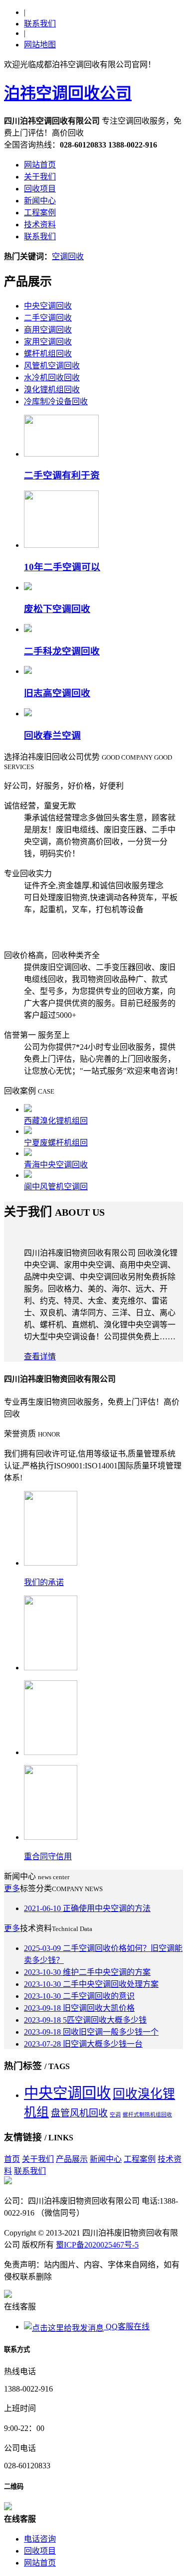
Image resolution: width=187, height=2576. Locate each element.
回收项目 (40, 189)
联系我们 (40, 24)
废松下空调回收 (57, 609)
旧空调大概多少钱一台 (83, 2044)
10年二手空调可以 (62, 567)
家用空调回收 (48, 342)
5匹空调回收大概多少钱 (85, 2020)
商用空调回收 (48, 330)
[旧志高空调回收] (28, 671)
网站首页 (40, 165)
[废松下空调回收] (28, 587)
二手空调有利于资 (62, 475)
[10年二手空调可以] (61, 545)
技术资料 (40, 225)
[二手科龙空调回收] (28, 629)
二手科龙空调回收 (62, 651)
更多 (12, 1888)
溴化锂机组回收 (52, 390)
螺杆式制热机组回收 (147, 2115)
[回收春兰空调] (28, 714)
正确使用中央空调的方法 (87, 1908)
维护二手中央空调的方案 (87, 1972)
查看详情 (40, 1357)
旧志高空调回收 (57, 693)
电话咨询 (40, 2539)
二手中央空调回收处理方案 (91, 1984)
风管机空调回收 (52, 366)
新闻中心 (40, 201)
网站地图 (40, 45)
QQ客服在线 (127, 2327)
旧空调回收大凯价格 (79, 2008)
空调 (115, 2115)
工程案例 (40, 213)
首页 (12, 2159)
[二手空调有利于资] (61, 454)
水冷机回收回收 (52, 378)
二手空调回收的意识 (79, 1996)
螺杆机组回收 (48, 354)
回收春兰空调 (52, 735)
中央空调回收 (48, 306)
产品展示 (72, 2159)
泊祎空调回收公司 (68, 93)
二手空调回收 (48, 318)
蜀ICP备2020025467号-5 (97, 2245)
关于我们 (40, 177)
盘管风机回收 (79, 2113)
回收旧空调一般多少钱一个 (91, 2032)
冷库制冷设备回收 (56, 402)
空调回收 (68, 256)
